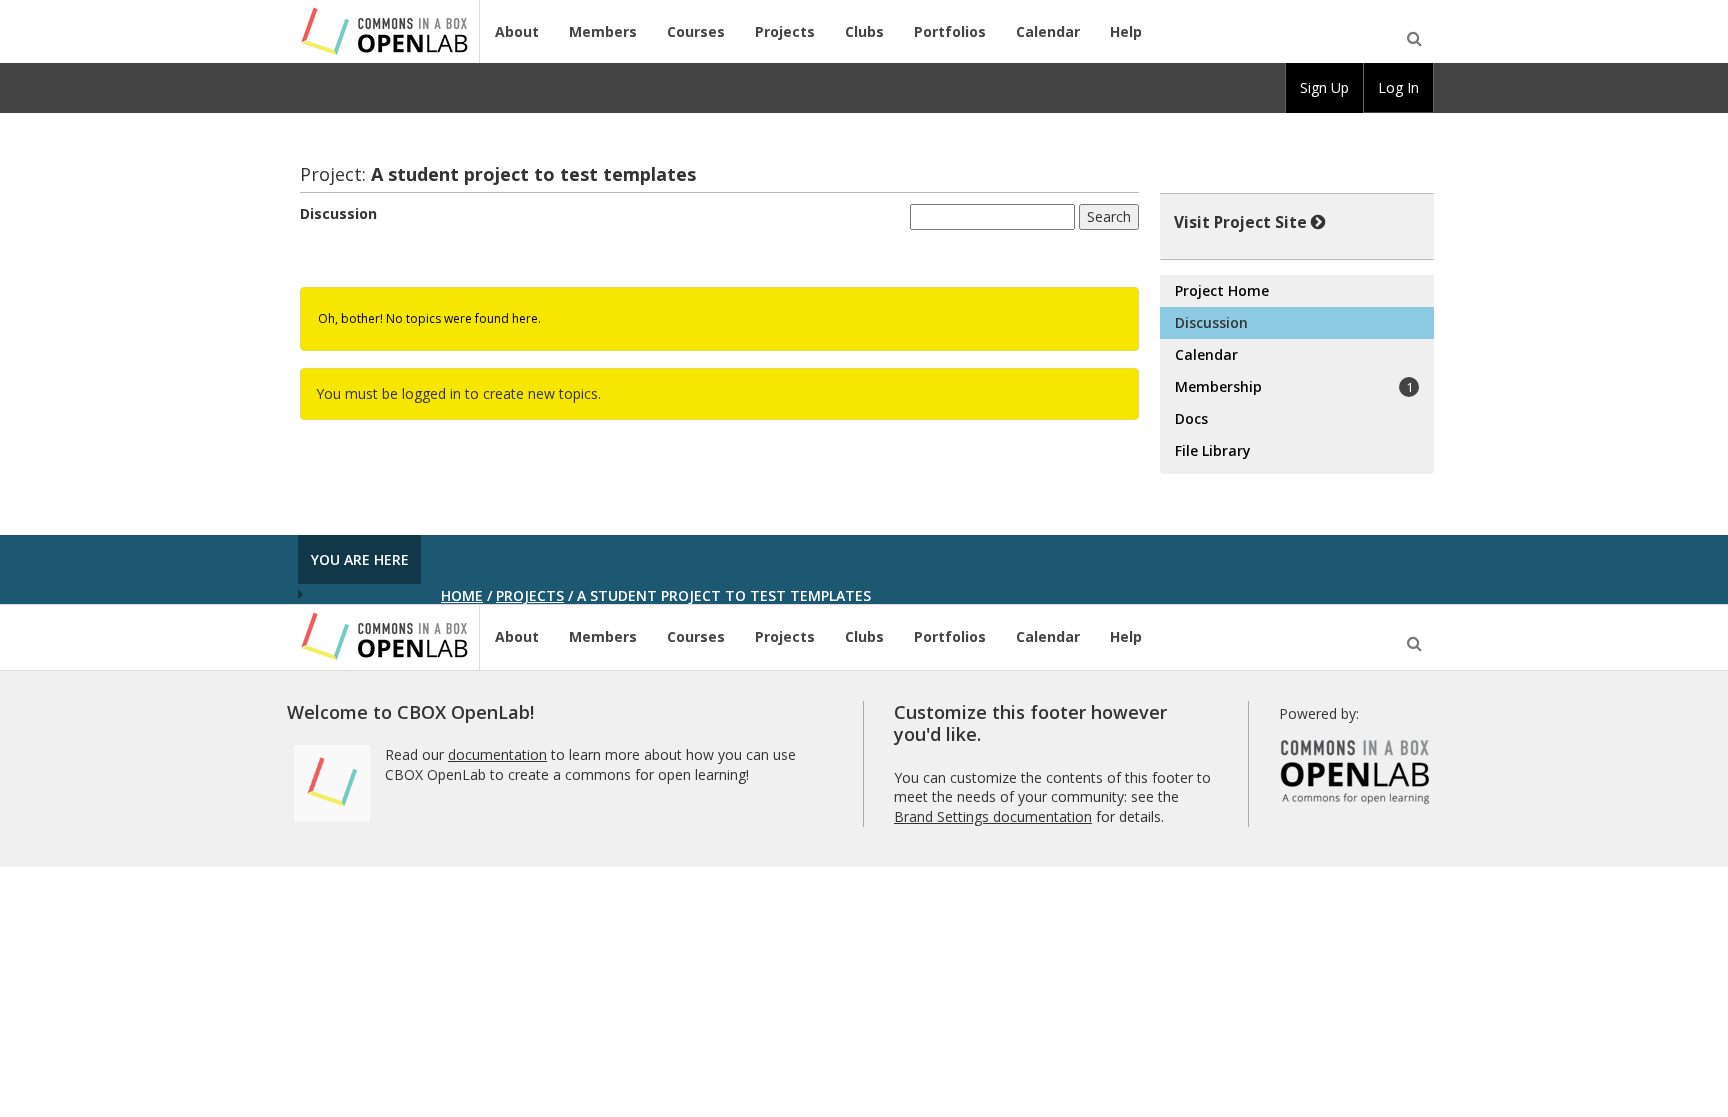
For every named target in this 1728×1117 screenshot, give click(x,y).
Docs (1191, 418)
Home (462, 595)
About (517, 31)
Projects (785, 31)
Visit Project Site (1240, 222)
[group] (1324, 88)
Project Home (1222, 290)
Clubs (864, 31)
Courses (696, 31)
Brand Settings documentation (993, 816)
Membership (1293, 386)
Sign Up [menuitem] (1324, 87)
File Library (1213, 450)
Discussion (338, 213)
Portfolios (950, 31)
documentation (497, 754)
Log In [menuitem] (1398, 87)
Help (1126, 31)
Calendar (1048, 31)
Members (603, 31)
